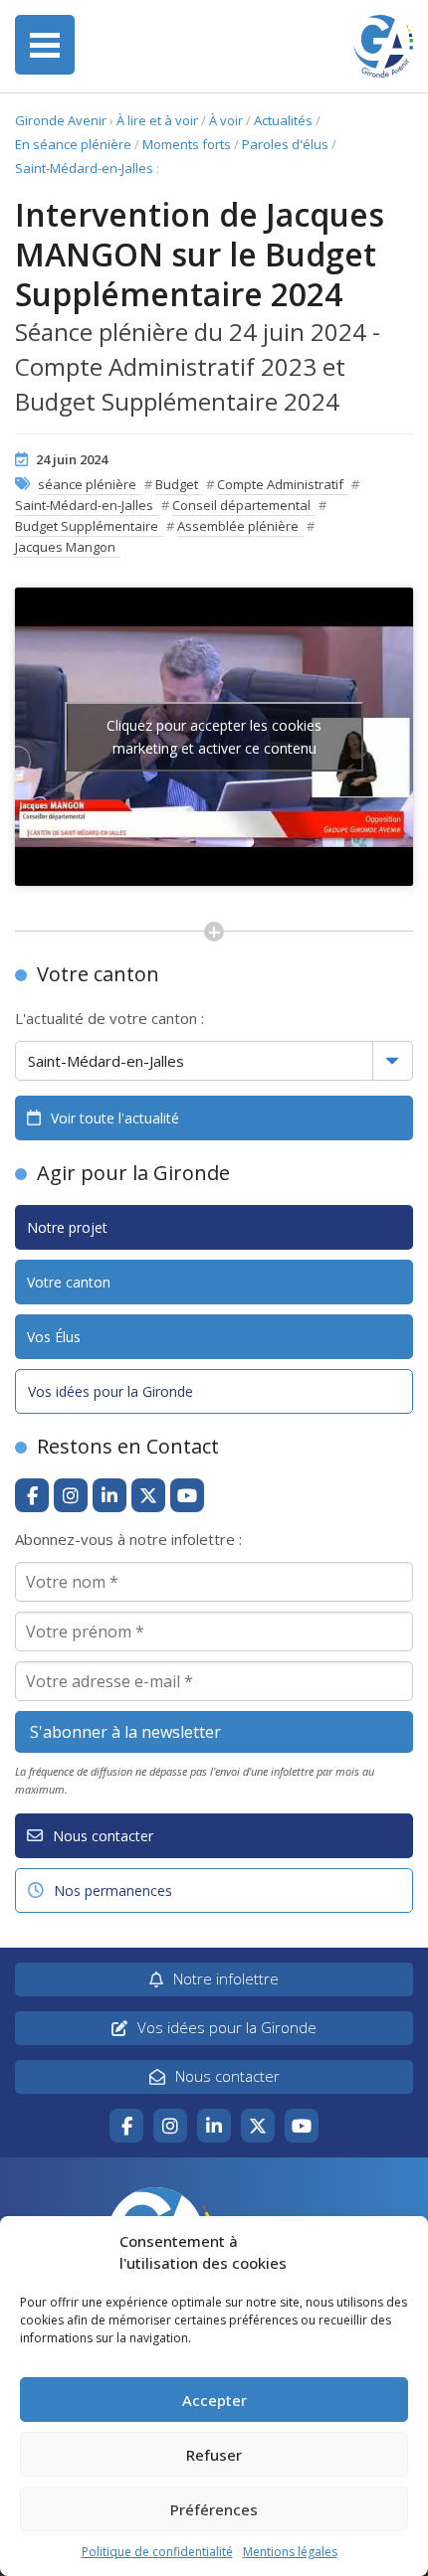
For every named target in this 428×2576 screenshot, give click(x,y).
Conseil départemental (241, 505)
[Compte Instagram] (71, 1495)
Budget (177, 484)
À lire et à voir (157, 120)
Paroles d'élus (285, 144)
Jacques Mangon (65, 547)
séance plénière (87, 484)
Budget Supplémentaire (87, 526)
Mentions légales (290, 2552)
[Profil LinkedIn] (109, 1495)
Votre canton (69, 1282)
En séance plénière (73, 144)
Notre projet (67, 1227)
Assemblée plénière (238, 526)
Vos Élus (54, 1337)
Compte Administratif (280, 484)
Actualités (283, 120)
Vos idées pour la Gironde (110, 1391)
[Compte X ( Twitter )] (148, 1495)
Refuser (214, 2455)
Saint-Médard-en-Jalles (84, 168)
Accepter (214, 2400)
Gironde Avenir (61, 120)
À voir (226, 120)
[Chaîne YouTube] (187, 1495)
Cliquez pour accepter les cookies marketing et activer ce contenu (214, 737)
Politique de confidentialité (157, 2552)
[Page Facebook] (32, 1495)
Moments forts (187, 144)
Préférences (214, 2509)
